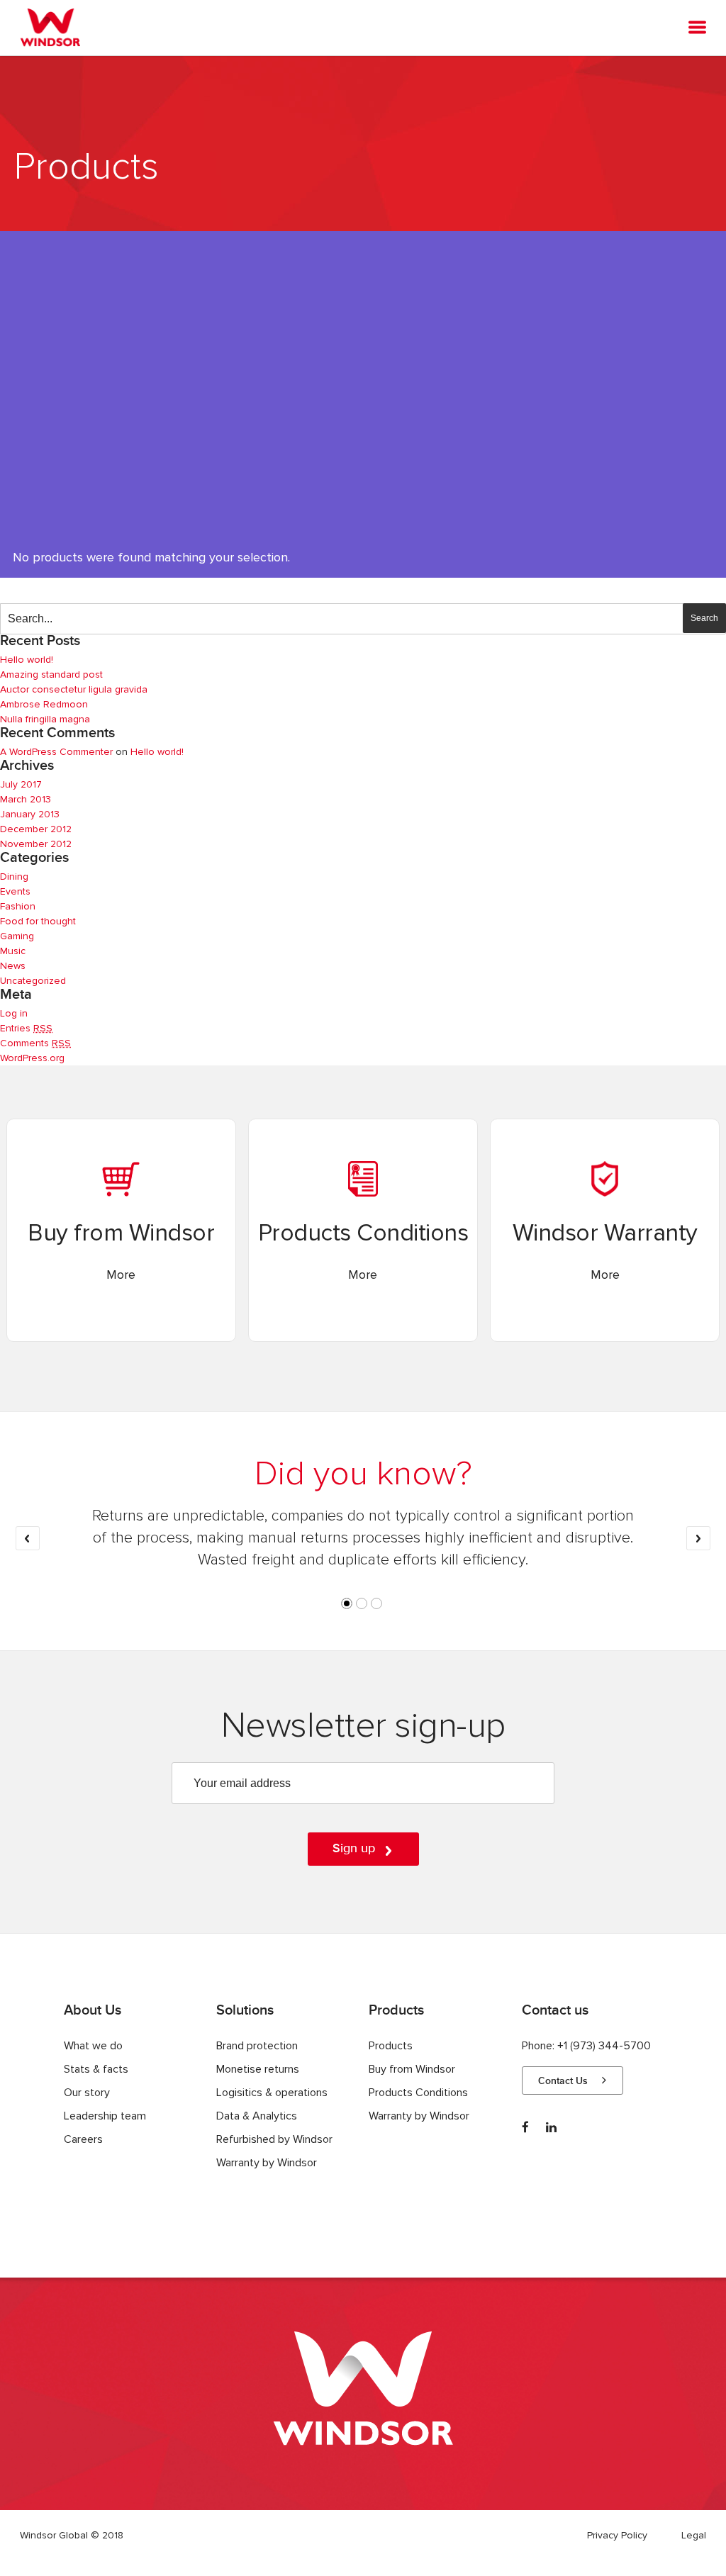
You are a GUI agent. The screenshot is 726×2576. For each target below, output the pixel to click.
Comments (35, 1043)
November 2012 (36, 844)
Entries (26, 1028)
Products (391, 2046)
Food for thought (38, 921)
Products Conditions (418, 2093)
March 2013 (26, 799)
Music (13, 951)
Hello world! (27, 660)
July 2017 (21, 784)
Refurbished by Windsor (274, 2139)
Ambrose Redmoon (44, 704)
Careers (83, 2139)
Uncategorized (33, 981)
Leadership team (105, 2116)
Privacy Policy (617, 2535)
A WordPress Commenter (56, 752)
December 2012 (36, 829)
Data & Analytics (257, 2116)
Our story (87, 2093)
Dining (14, 877)
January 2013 (30, 814)
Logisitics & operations (272, 2093)
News (13, 966)
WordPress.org (32, 1058)
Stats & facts (96, 2069)
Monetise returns (258, 2069)
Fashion (18, 906)
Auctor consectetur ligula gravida (74, 689)
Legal (694, 2535)
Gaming (17, 936)
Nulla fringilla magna (45, 719)
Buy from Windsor (412, 2069)
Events (15, 891)
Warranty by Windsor (267, 2163)
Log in (14, 1013)
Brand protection (257, 2046)
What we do (93, 2046)
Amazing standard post (51, 674)
